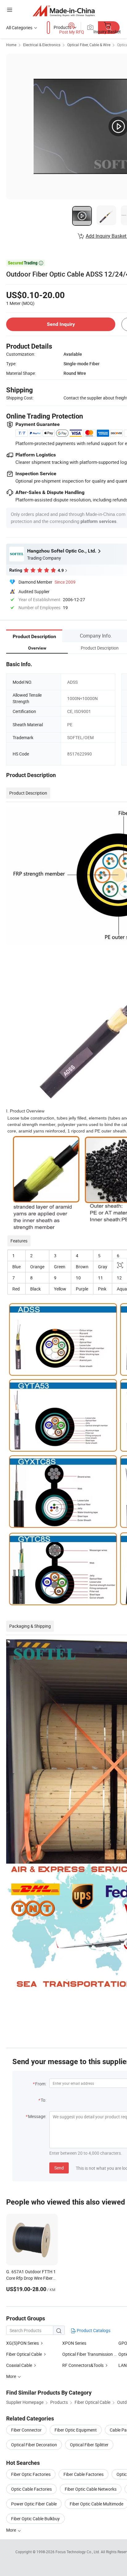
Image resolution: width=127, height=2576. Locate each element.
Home (11, 45)
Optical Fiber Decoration (34, 2445)
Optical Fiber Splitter (89, 2445)
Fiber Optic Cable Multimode (96, 2504)
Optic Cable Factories (31, 2489)
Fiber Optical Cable (24, 2354)
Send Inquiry (61, 324)
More (12, 2530)
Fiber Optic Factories (31, 2474)
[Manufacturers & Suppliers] (64, 11)
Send (59, 2168)
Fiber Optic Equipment (76, 2430)
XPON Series (74, 2343)
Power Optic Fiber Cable (34, 2504)
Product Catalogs (93, 2330)
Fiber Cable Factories (84, 2474)
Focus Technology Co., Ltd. (78, 2552)
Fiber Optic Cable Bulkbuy (35, 2519)
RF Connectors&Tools (83, 2365)
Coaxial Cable (19, 2365)
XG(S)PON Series (23, 2343)
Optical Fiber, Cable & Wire (89, 45)
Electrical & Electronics (42, 45)
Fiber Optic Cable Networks (91, 2489)
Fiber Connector (26, 2430)
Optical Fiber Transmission (88, 2354)
